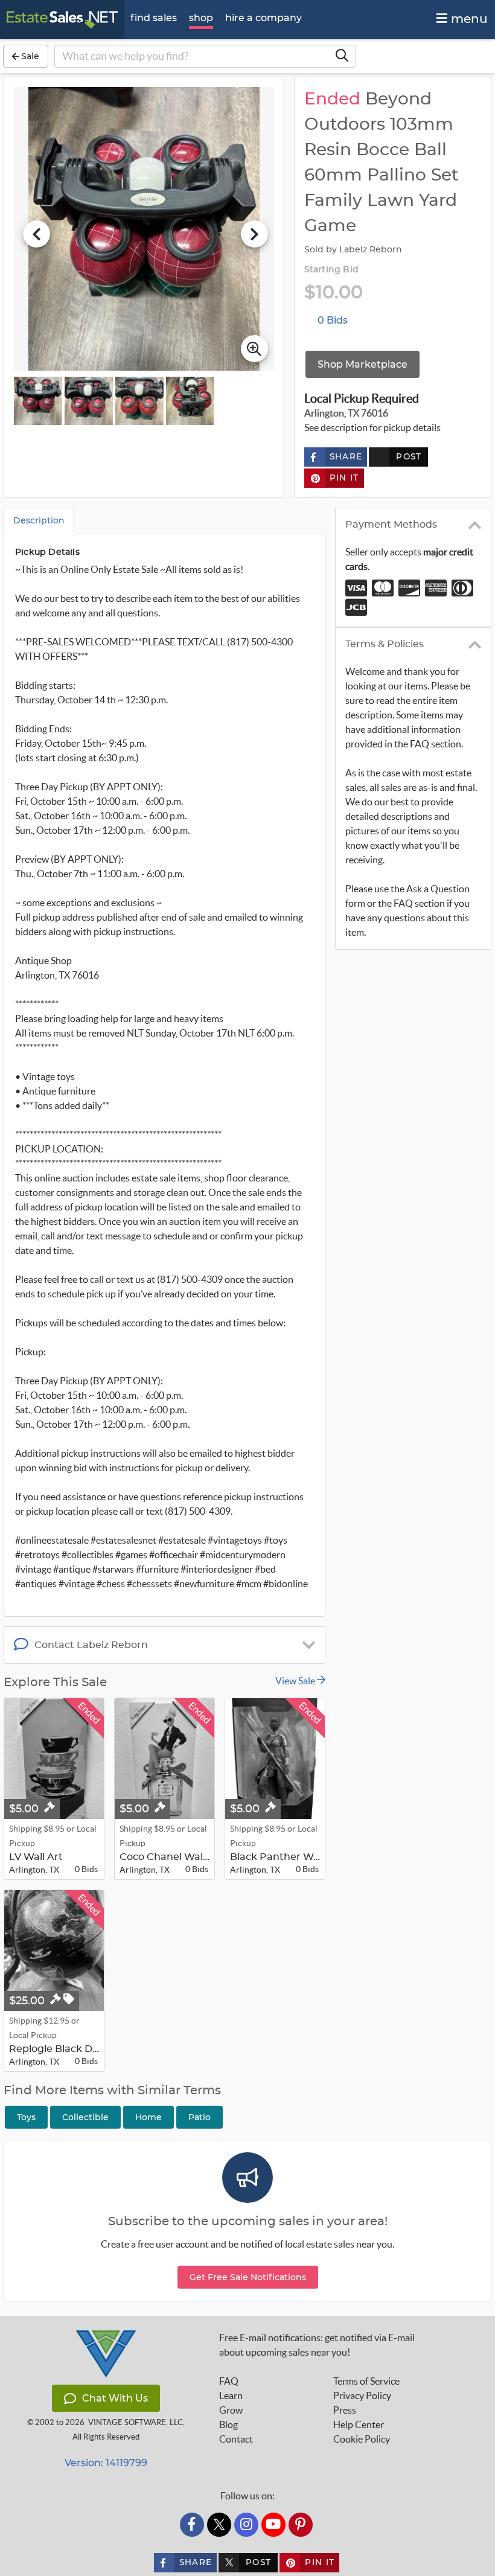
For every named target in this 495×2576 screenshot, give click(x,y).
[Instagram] (246, 2525)
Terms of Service (366, 2381)
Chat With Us (115, 2398)
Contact (236, 2439)
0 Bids (333, 320)
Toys (26, 2117)
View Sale (296, 1681)
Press (345, 2410)
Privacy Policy (362, 2395)
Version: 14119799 (106, 2463)
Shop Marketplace (362, 364)
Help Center (359, 2424)
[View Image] (38, 401)
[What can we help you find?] (342, 56)
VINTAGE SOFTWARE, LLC (136, 2422)
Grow (231, 2410)
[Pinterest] (301, 2525)
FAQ (229, 2381)
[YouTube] (273, 2525)
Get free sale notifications (248, 2277)
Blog (228, 2424)
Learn (231, 2395)
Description (39, 520)
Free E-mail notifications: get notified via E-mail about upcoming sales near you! (317, 2345)
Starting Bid (331, 270)
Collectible (85, 2117)
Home (148, 2117)
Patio (200, 2117)
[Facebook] (192, 2525)
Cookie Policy (362, 2439)
